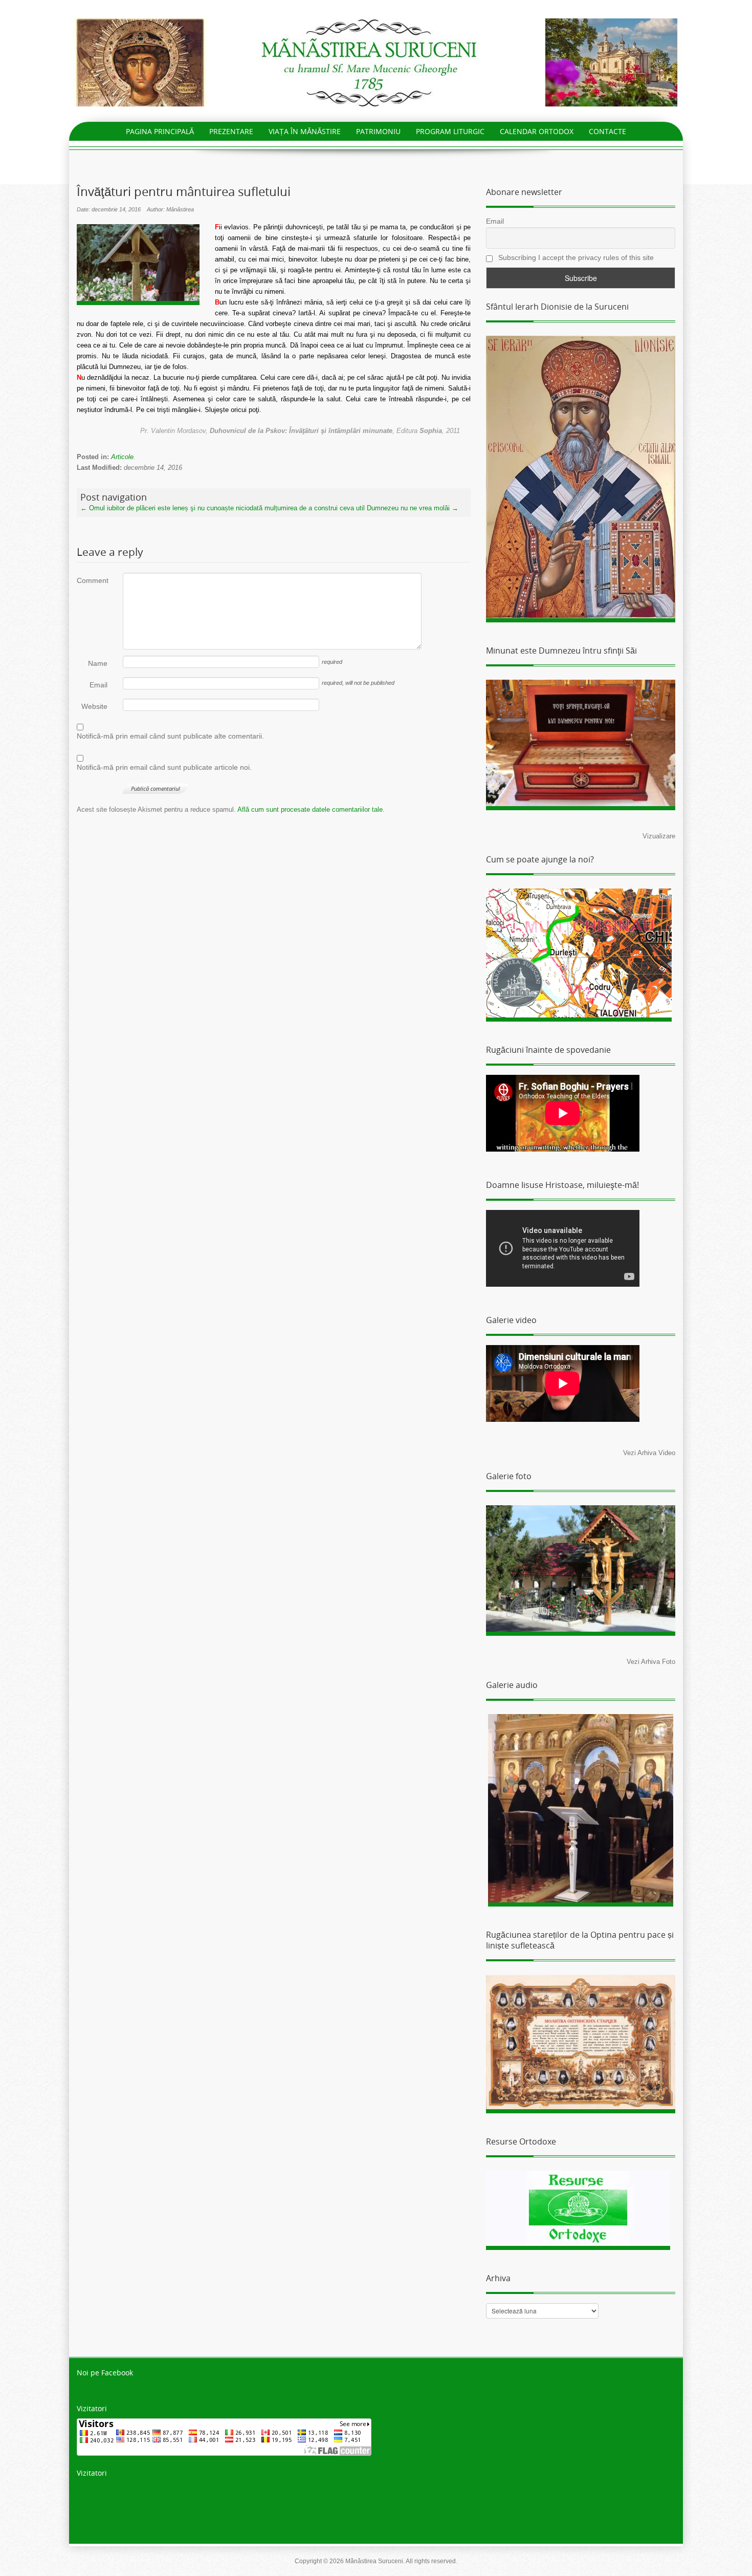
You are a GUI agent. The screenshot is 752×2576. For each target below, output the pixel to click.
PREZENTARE (231, 131)
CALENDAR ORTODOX (537, 131)
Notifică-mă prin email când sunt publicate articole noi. (164, 767)
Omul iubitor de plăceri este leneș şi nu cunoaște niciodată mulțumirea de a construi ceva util (223, 508)
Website (94, 706)
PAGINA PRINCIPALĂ (160, 131)
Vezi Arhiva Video (649, 1453)
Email (98, 685)
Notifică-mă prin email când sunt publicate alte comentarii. (170, 736)
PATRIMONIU (378, 131)
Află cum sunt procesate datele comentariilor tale (310, 809)
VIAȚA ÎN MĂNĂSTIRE (305, 131)
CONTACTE (607, 131)
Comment (92, 580)
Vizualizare (659, 836)
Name (98, 663)
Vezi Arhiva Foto (651, 1662)
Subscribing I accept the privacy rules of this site (575, 257)
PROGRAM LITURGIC (450, 131)
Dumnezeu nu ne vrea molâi (413, 508)
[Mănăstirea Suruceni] (376, 62)
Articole (122, 457)
